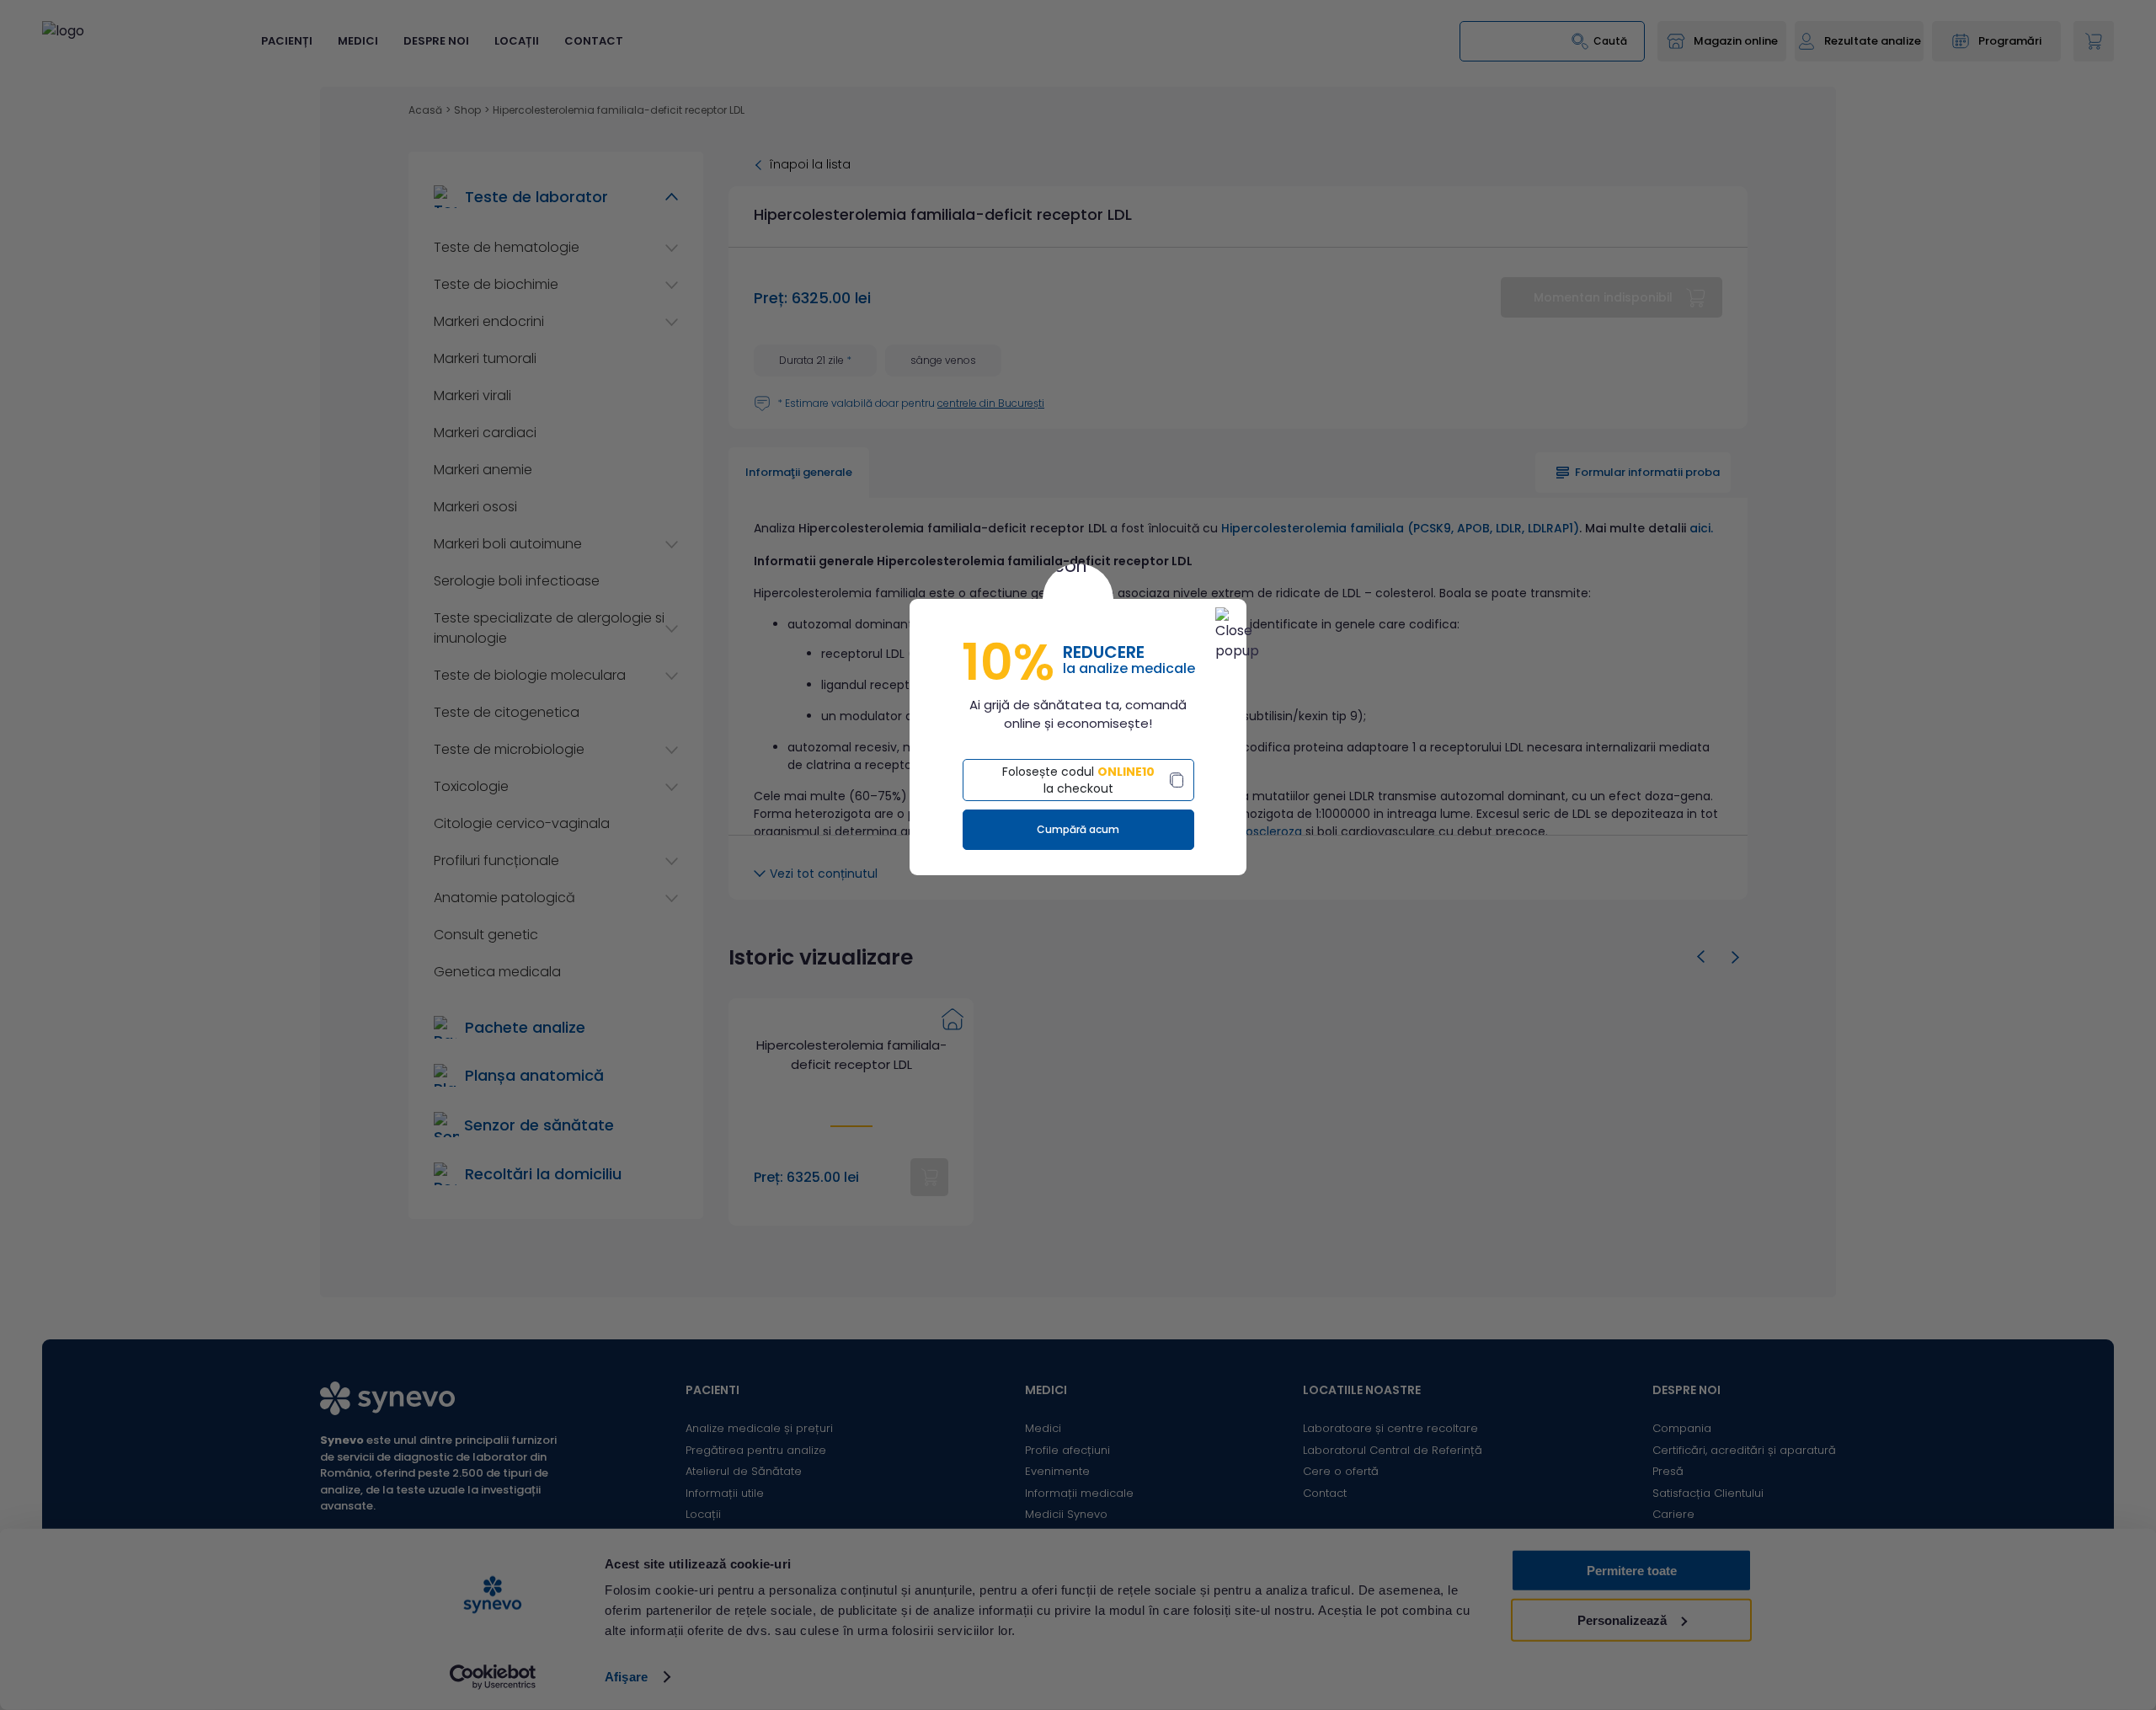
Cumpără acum (1078, 829)
